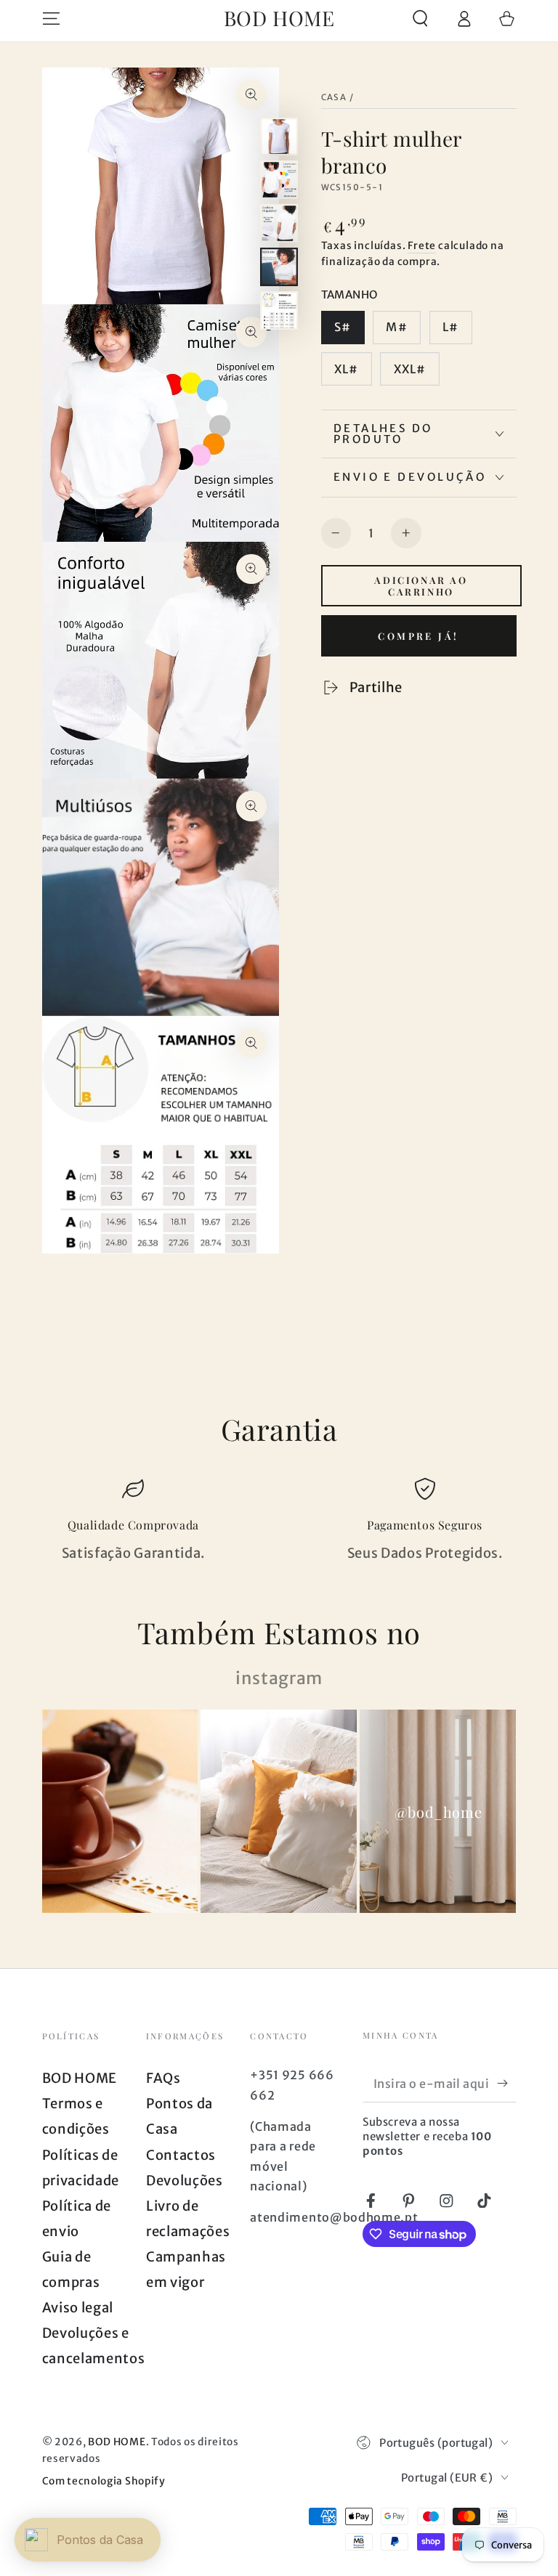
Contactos (181, 2155)
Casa (334, 97)
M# (396, 327)
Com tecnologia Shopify (104, 2481)
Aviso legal (78, 2308)
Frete (422, 245)
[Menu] (51, 19)
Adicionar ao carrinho (421, 585)
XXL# (410, 369)
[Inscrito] (506, 2083)
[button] (420, 19)
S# (343, 327)
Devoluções (185, 2181)
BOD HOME (80, 2078)
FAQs (163, 2078)
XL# (346, 369)
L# (450, 327)
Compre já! (418, 636)
